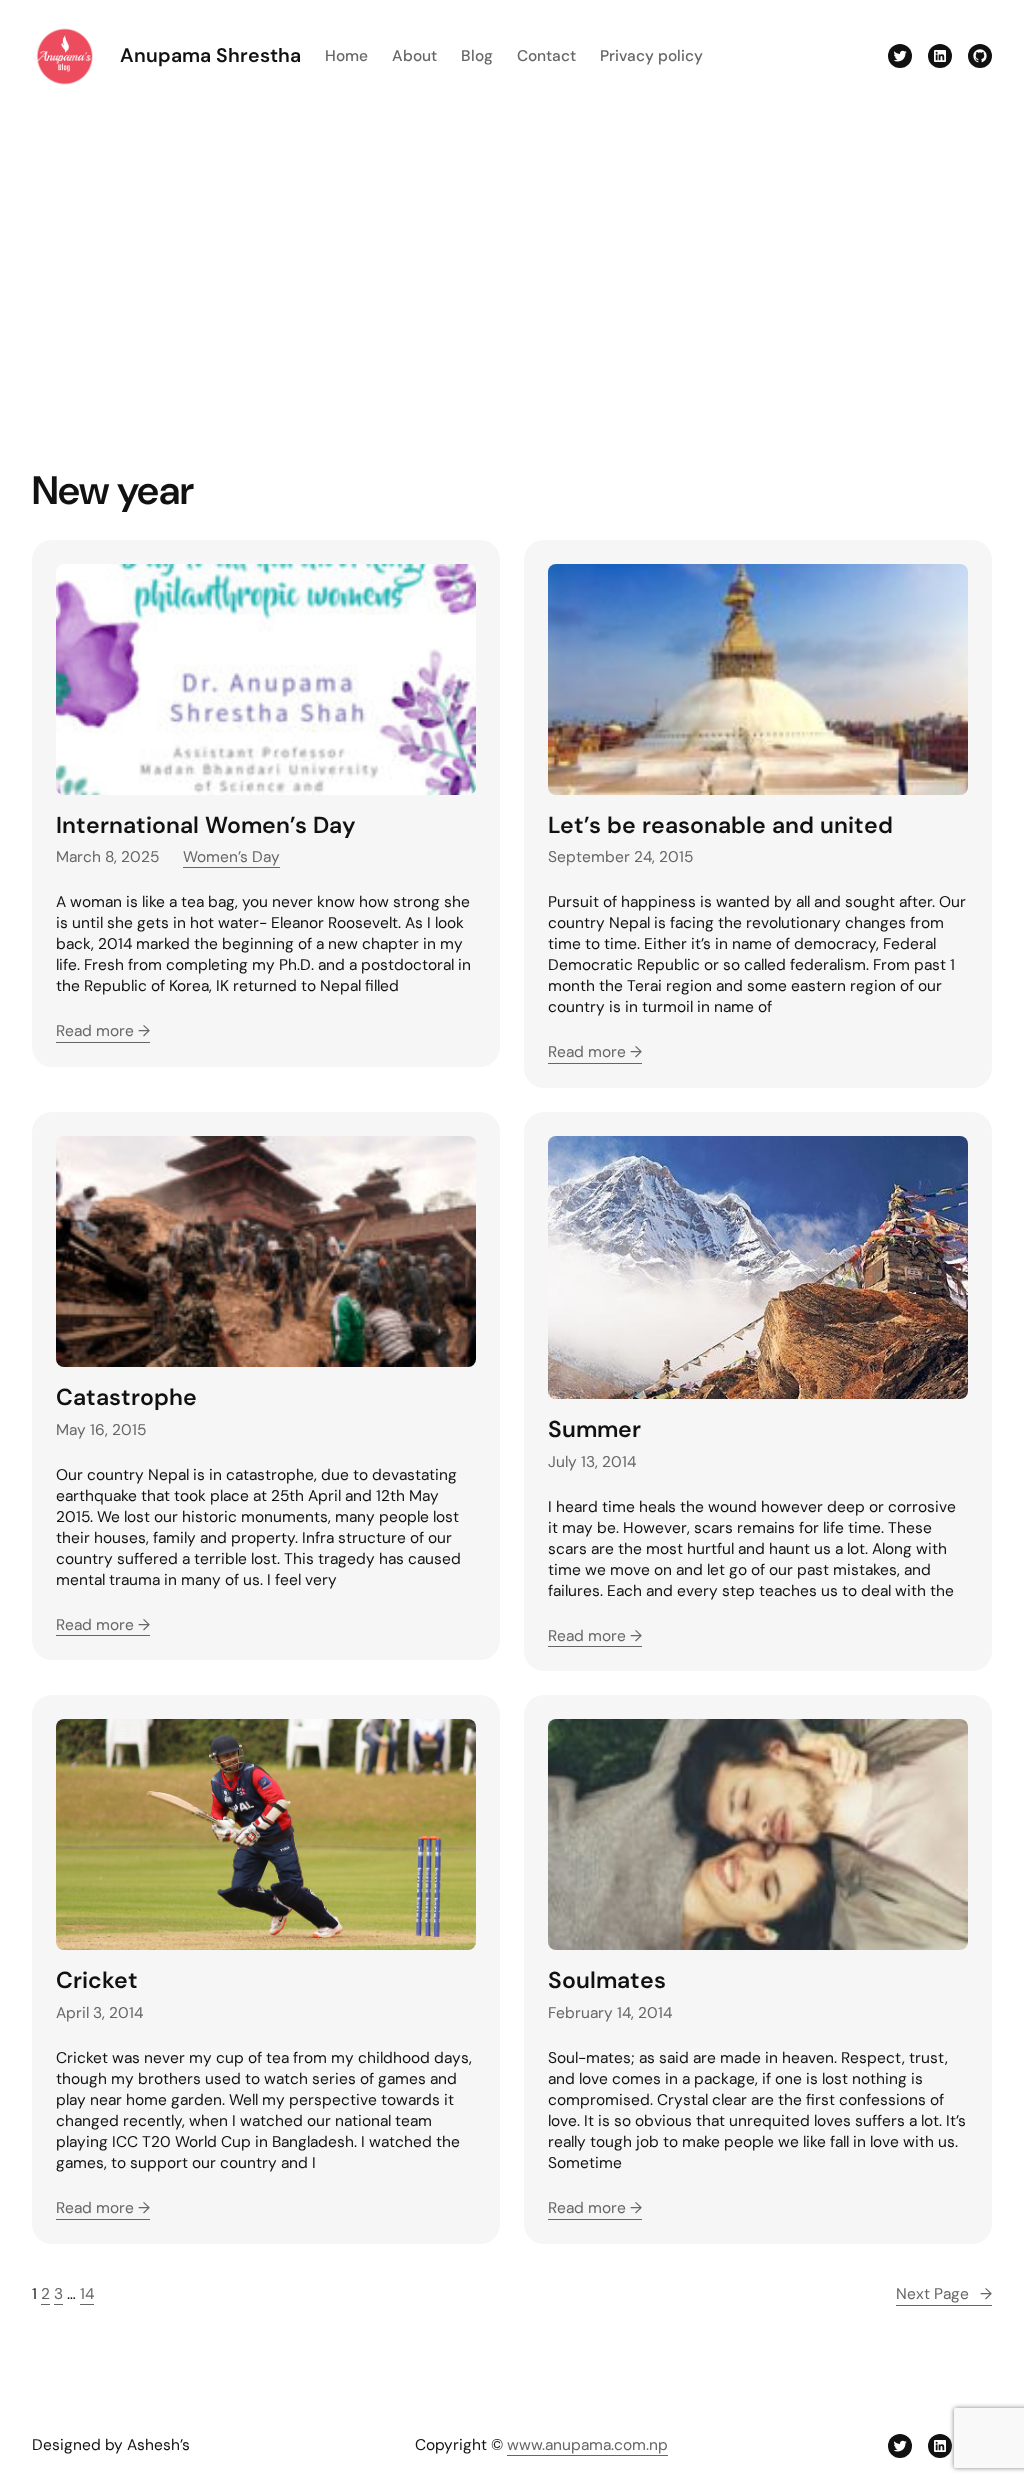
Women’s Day (231, 857)
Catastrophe (126, 1397)
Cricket (97, 1980)
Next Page (944, 2294)
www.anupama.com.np (587, 2445)
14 (87, 2294)
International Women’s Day (206, 825)
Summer (594, 1429)
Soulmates (607, 1980)
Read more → (103, 1031)
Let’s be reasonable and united (720, 825)
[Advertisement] (512, 276)
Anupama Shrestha (210, 55)
